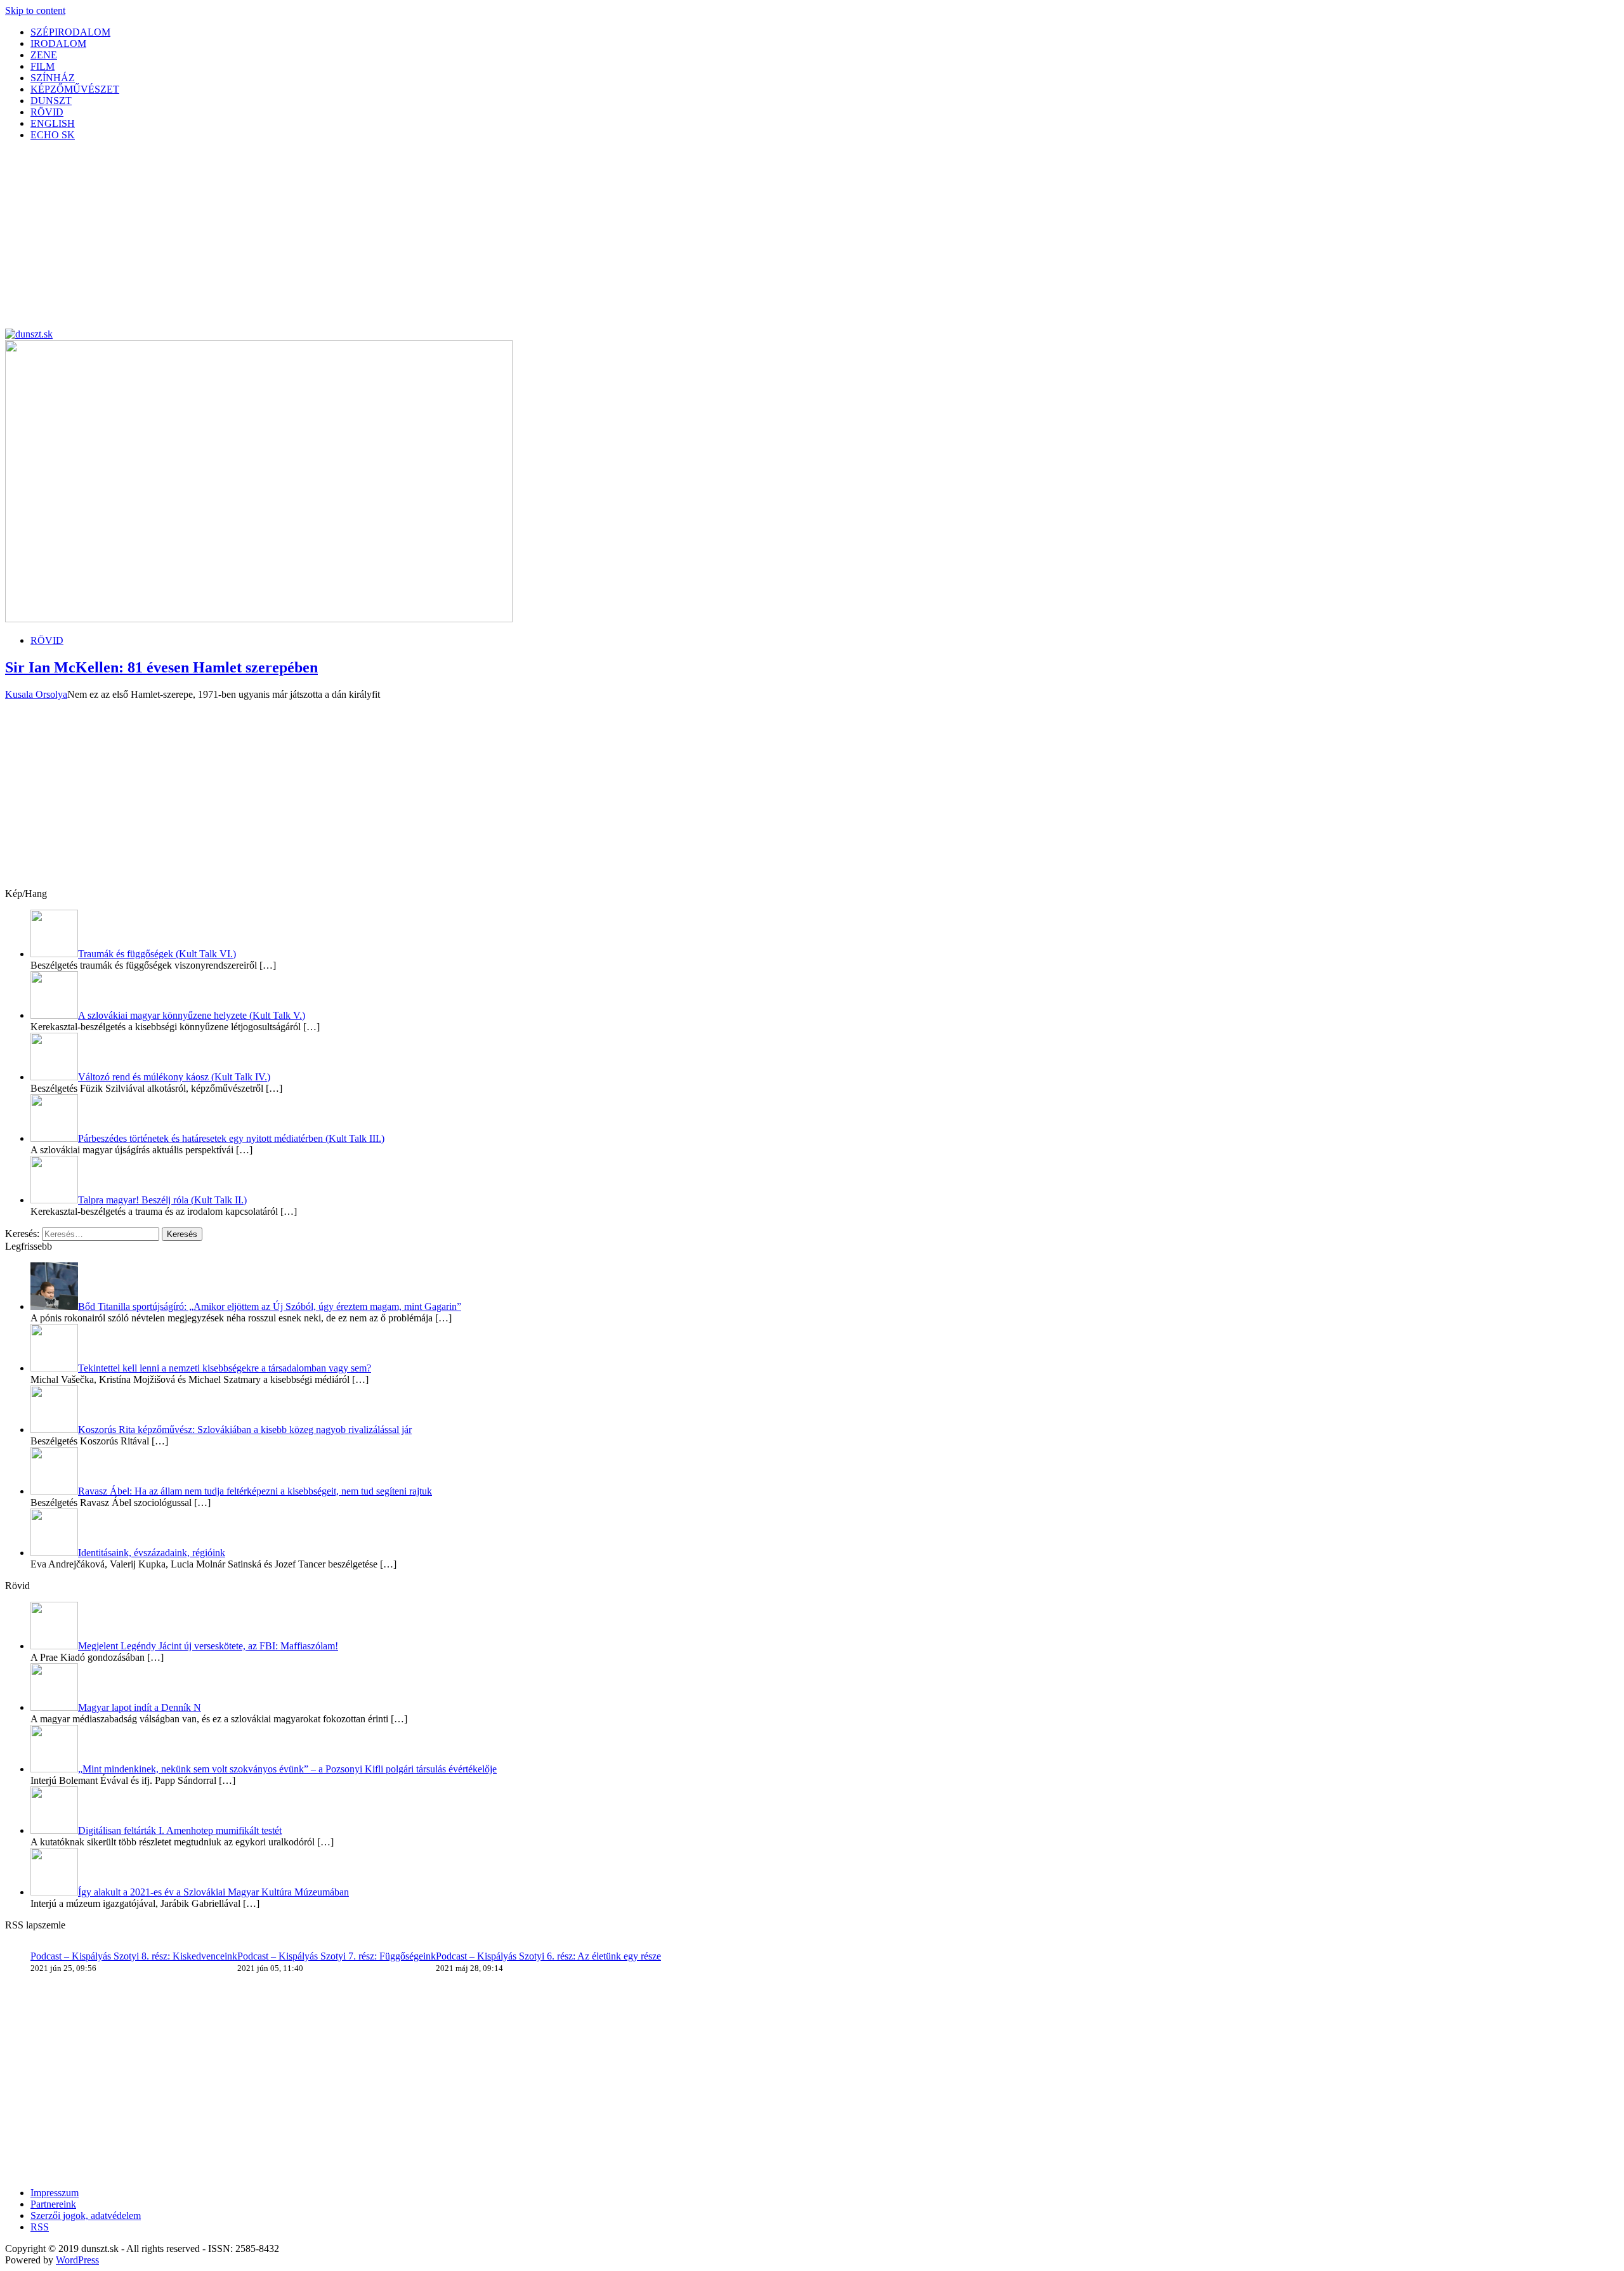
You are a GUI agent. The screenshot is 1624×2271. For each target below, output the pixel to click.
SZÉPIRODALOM (70, 32)
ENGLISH (53, 123)
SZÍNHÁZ (53, 78)
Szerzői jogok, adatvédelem (86, 2215)
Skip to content (35, 10)
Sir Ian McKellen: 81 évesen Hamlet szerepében (161, 667)
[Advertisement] (386, 240)
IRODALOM (58, 43)
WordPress (77, 2260)
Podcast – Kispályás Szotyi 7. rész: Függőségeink (337, 1956)
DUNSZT (51, 101)
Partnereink (53, 2204)
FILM (43, 66)
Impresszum (55, 2193)
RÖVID (47, 112)
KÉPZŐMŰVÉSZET (75, 89)
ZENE (44, 55)
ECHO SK (53, 135)
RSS (40, 2227)
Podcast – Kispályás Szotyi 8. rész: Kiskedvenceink (134, 1956)
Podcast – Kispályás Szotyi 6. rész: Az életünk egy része (548, 1956)
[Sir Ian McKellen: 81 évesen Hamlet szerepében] (259, 619)
